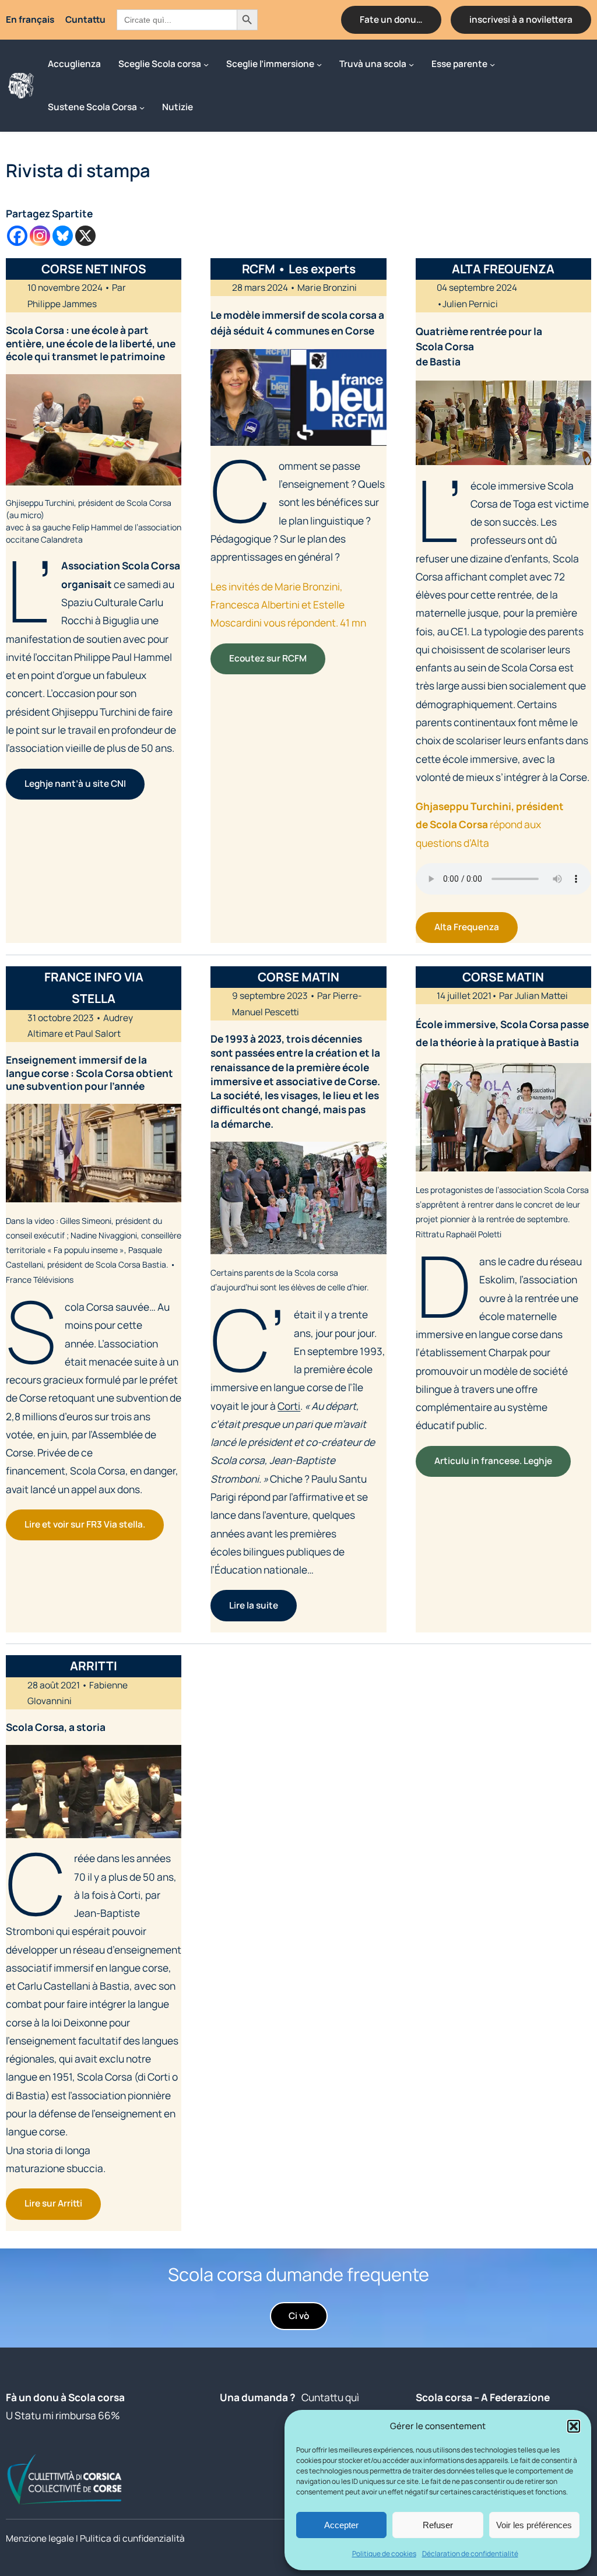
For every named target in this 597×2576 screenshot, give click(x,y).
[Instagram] (40, 236)
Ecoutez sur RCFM (268, 658)
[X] (85, 236)
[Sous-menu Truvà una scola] (411, 64)
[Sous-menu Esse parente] (492, 64)
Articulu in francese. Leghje (493, 1461)
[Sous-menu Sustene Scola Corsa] (142, 107)
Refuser (438, 2525)
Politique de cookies (384, 2554)
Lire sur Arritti (53, 2203)
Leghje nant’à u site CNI (75, 784)
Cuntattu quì (330, 2397)
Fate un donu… (391, 20)
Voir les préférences (534, 2525)
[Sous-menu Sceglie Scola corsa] (206, 64)
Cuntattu (85, 20)
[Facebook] (17, 236)
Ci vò (299, 2316)
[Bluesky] (63, 236)
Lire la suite (254, 1605)
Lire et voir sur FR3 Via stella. (85, 1524)
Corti (289, 1406)
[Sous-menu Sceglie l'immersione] (319, 64)
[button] (574, 2426)
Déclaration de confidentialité (470, 2554)
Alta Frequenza (467, 927)
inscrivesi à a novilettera (521, 20)
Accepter (341, 2525)
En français (30, 20)
